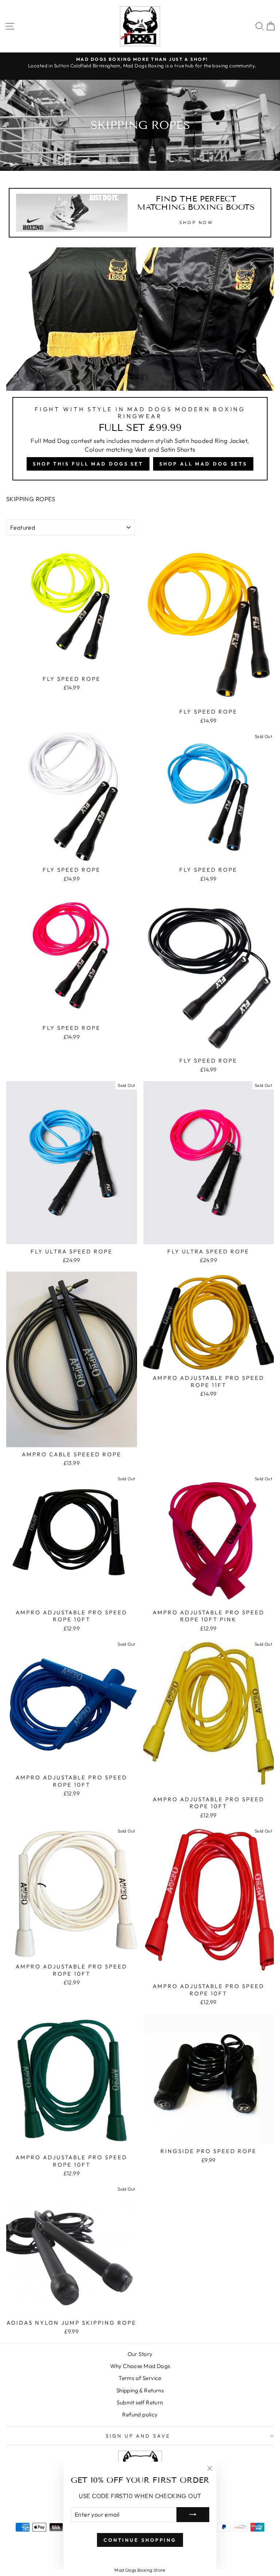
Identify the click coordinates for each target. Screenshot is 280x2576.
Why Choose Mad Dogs (140, 2366)
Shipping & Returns (140, 2390)
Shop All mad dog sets (203, 464)
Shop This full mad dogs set (88, 464)
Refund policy (140, 2414)
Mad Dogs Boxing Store (140, 2570)
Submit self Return (140, 2402)
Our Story (140, 2354)
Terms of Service (140, 2378)
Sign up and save (138, 2436)
